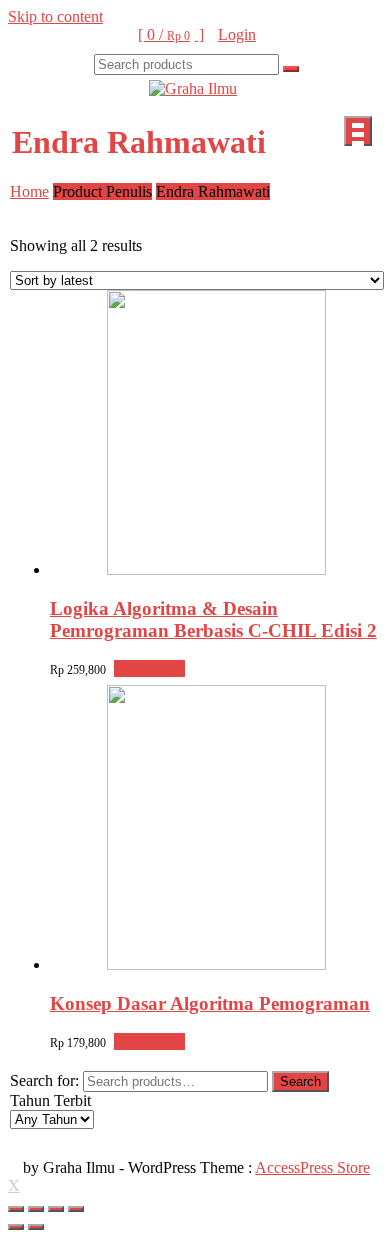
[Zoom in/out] (76, 1209)
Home (29, 191)
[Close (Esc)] (16, 1209)
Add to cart (149, 668)
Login (237, 34)
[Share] (36, 1209)
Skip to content (55, 16)
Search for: (44, 1080)
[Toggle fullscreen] (56, 1209)
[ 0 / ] (171, 34)
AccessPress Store (312, 1167)
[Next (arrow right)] (36, 1227)
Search (300, 1081)
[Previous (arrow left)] (16, 1227)
